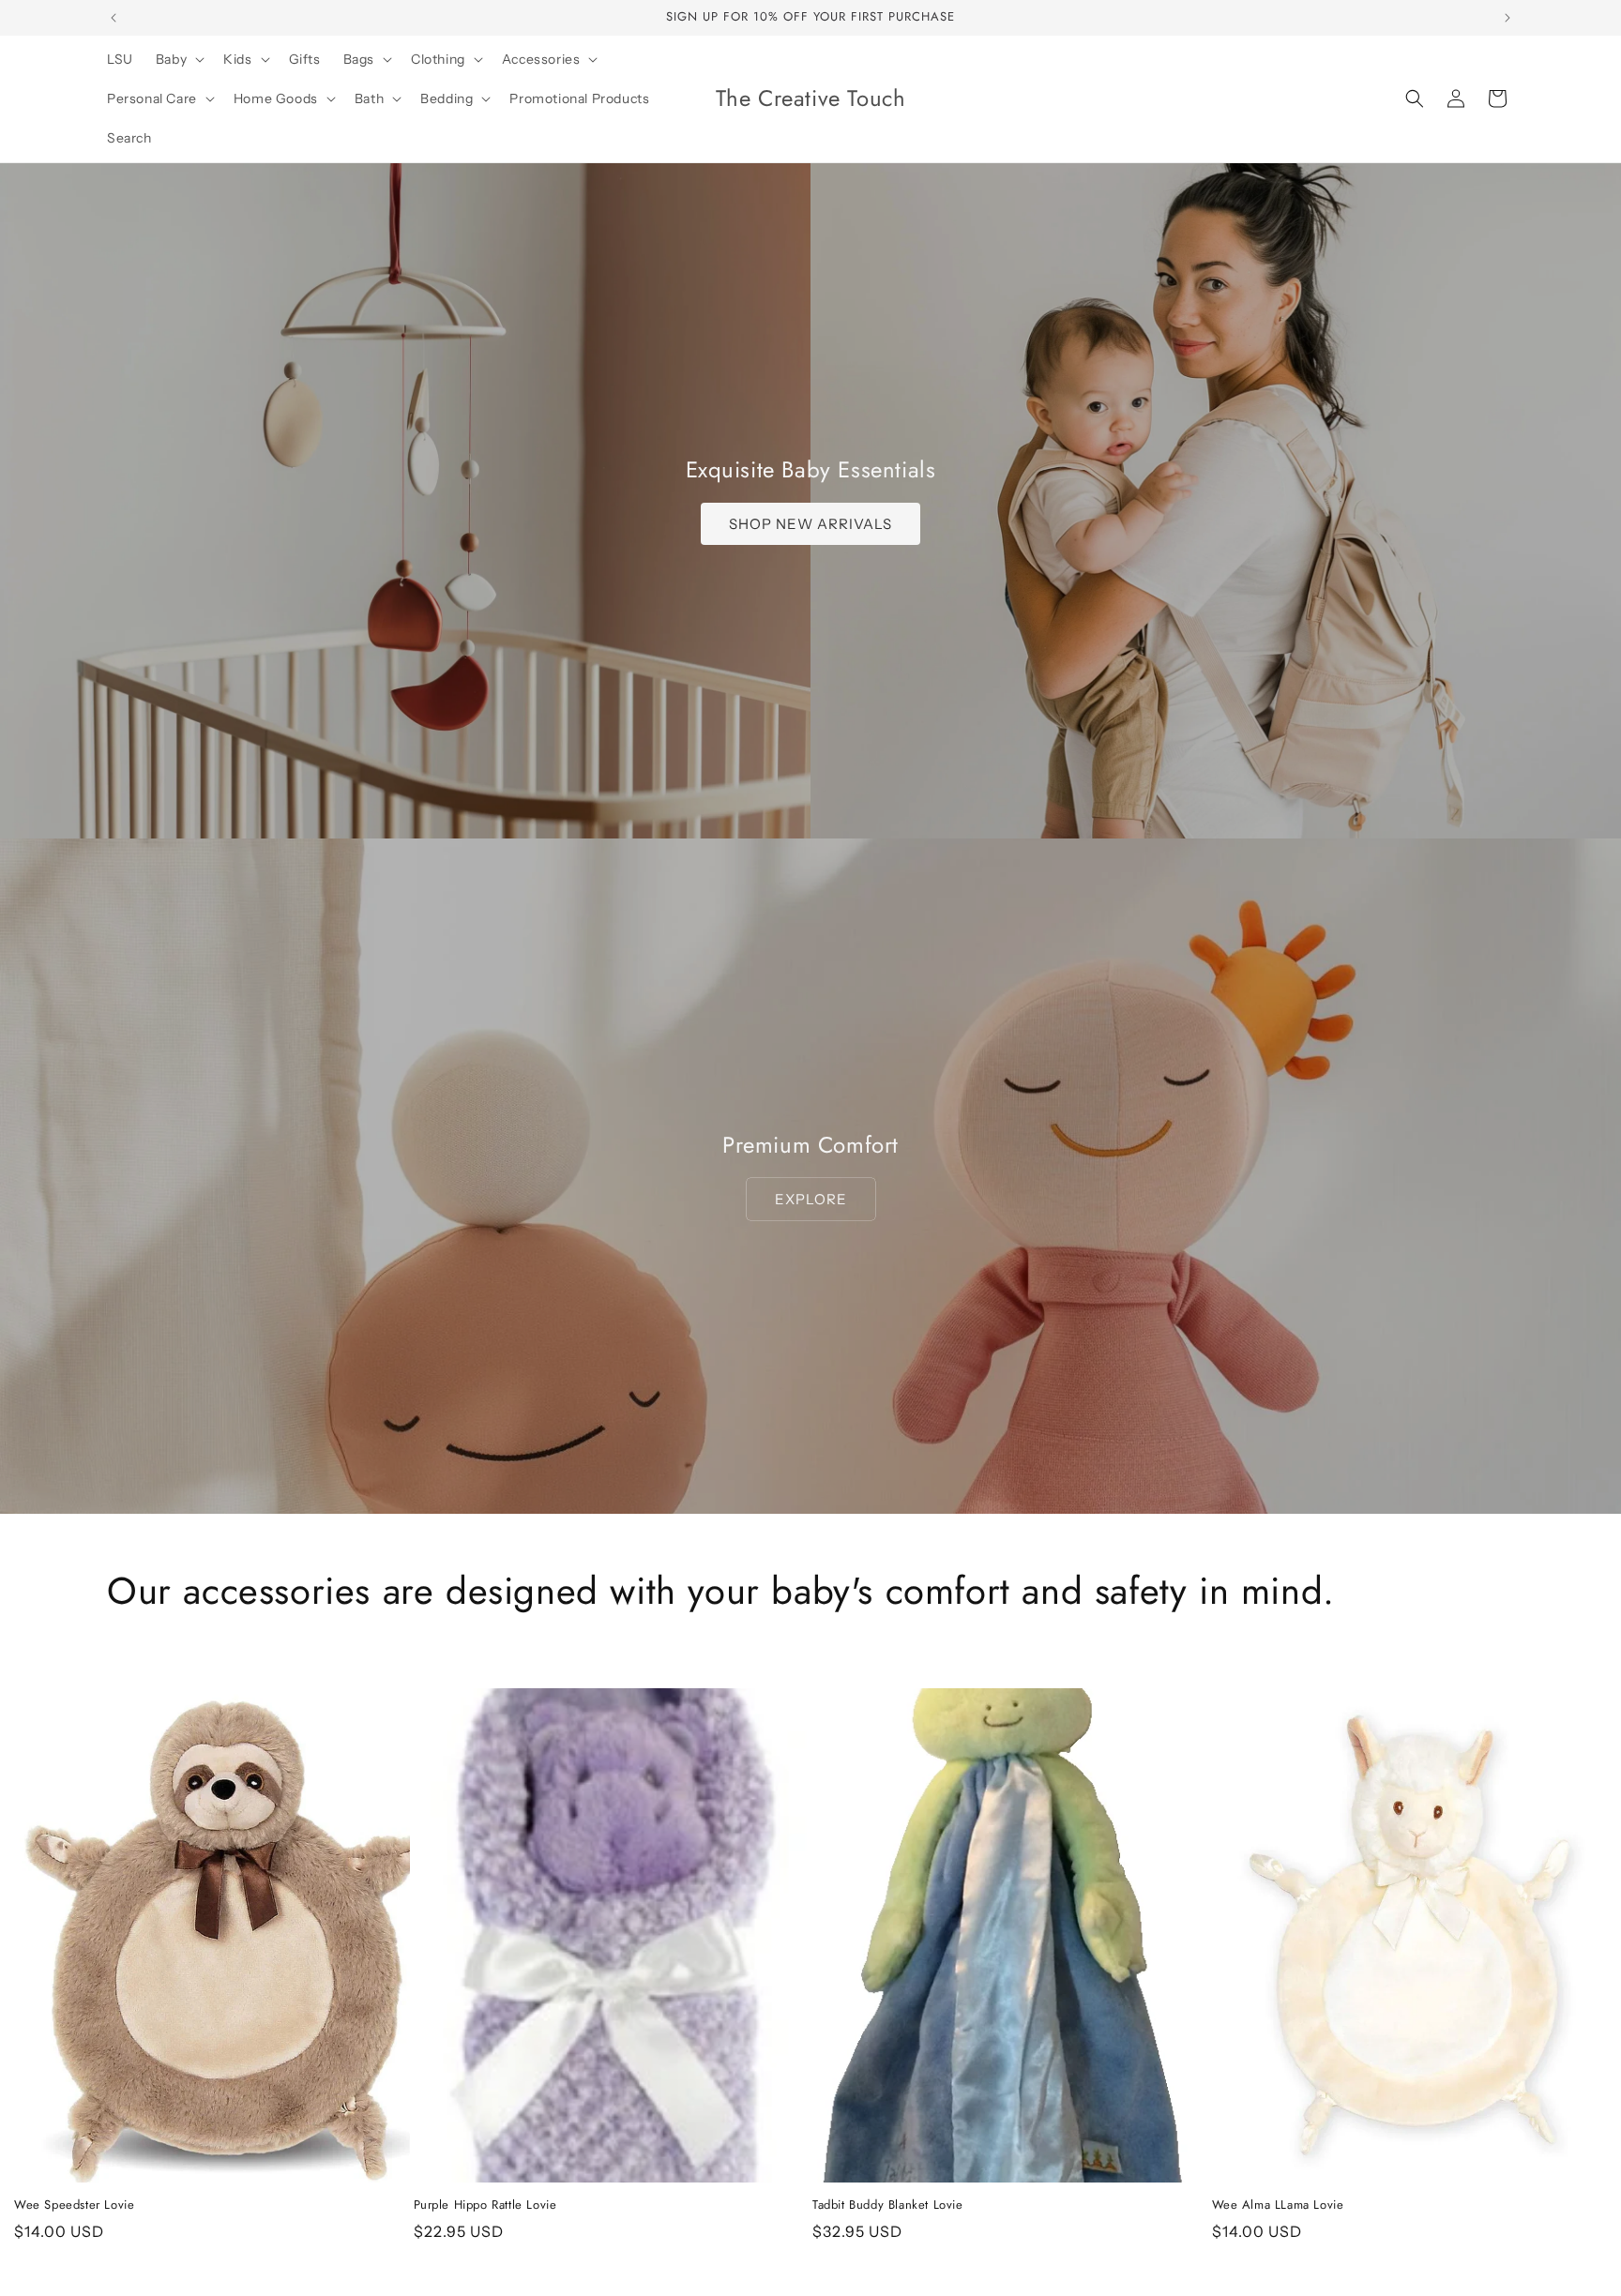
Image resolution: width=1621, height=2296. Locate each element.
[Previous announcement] (114, 18)
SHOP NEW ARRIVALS (810, 524)
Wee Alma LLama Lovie (1278, 2205)
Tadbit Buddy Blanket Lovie (888, 2205)
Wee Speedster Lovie (74, 2205)
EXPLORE (811, 1199)
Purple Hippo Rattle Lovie (485, 2205)
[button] (178, 59)
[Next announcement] (1507, 18)
